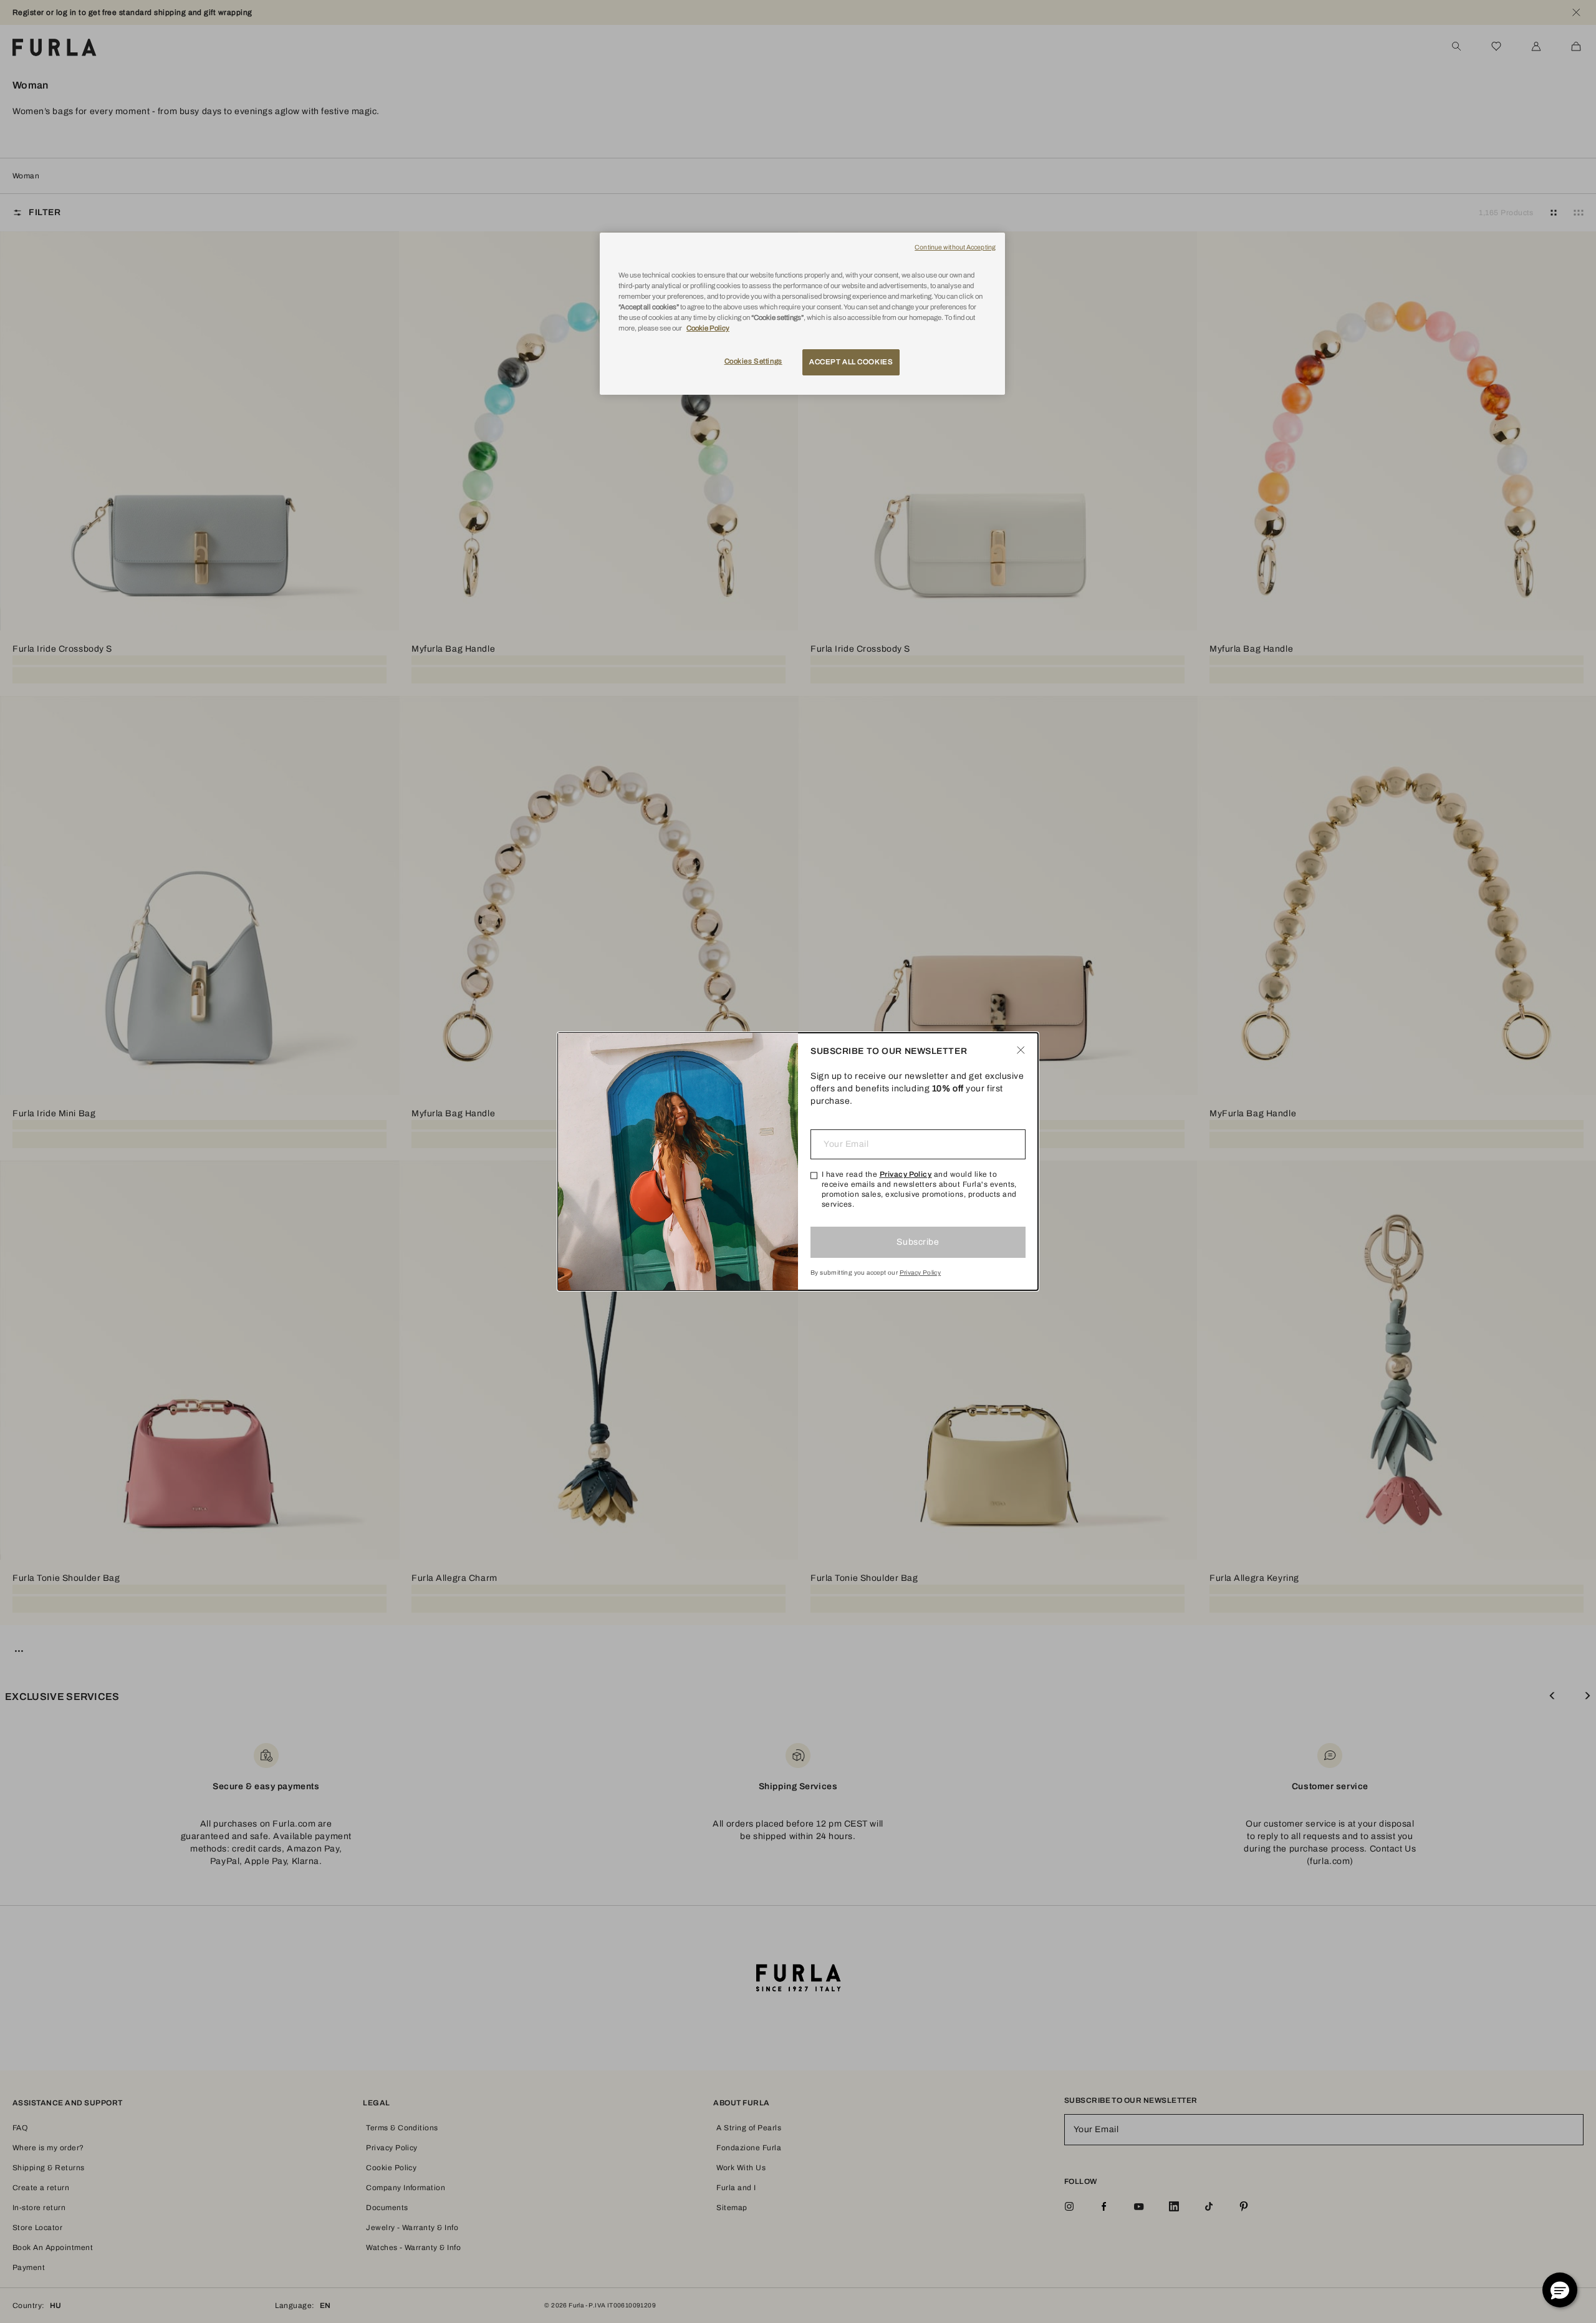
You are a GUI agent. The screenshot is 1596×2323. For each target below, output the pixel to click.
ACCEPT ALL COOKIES (851, 362)
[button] (1560, 2290)
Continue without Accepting (955, 247)
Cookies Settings (753, 361)
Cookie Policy (708, 328)
